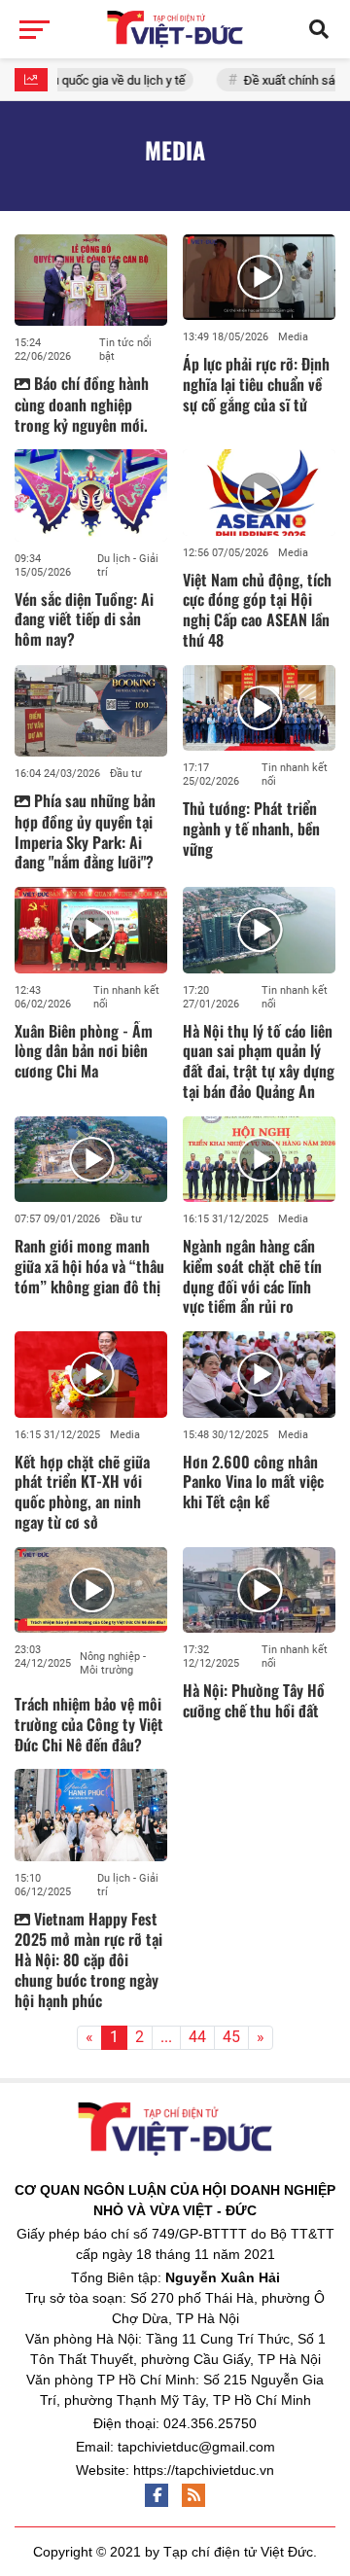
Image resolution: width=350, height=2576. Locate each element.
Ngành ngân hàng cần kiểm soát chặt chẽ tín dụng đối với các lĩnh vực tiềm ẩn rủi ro (252, 1276)
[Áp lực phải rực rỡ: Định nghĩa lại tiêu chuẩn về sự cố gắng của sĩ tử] (259, 277)
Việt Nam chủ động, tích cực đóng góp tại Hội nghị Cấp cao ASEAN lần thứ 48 (257, 610)
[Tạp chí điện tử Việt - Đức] (175, 29)
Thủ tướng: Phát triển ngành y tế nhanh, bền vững (251, 829)
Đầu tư (126, 774)
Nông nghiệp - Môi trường (113, 1663)
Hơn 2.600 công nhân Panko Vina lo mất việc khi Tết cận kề (253, 1482)
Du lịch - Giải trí (128, 565)
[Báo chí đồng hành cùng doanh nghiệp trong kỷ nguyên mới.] (91, 280)
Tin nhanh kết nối (295, 775)
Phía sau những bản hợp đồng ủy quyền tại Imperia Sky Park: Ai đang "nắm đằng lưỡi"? (85, 831)
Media (293, 337)
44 (197, 2037)
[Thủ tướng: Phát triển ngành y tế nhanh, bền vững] (259, 708)
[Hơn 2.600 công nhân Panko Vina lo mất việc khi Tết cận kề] (259, 1374)
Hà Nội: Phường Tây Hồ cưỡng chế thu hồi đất (254, 1700)
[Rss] (193, 2495)
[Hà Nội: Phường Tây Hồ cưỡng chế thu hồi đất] (259, 1590)
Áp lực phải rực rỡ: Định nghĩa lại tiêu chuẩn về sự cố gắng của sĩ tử (256, 384)
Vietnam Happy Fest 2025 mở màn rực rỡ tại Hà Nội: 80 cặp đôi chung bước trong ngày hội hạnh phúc (88, 1959)
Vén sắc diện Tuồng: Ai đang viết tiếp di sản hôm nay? (84, 619)
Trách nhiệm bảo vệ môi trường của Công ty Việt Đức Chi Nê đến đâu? (89, 1724)
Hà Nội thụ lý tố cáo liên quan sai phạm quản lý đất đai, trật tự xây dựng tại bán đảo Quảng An (259, 1061)
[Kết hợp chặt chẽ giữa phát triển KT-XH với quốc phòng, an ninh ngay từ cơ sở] (91, 1374)
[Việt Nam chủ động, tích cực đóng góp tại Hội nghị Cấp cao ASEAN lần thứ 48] (259, 492)
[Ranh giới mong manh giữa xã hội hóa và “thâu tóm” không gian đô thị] (91, 1159)
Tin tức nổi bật (125, 350)
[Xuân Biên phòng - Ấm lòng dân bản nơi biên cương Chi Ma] (91, 930)
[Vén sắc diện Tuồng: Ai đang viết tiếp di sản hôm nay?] (91, 495)
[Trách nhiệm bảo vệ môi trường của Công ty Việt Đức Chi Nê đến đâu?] (91, 1590)
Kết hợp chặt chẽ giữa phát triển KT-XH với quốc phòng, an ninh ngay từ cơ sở (82, 1492)
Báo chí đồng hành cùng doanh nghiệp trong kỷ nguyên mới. (82, 404)
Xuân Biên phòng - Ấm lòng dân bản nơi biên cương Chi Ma (84, 1051)
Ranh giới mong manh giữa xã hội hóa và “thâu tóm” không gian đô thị (89, 1266)
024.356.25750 (210, 2423)
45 (231, 2037)
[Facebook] (157, 2495)
